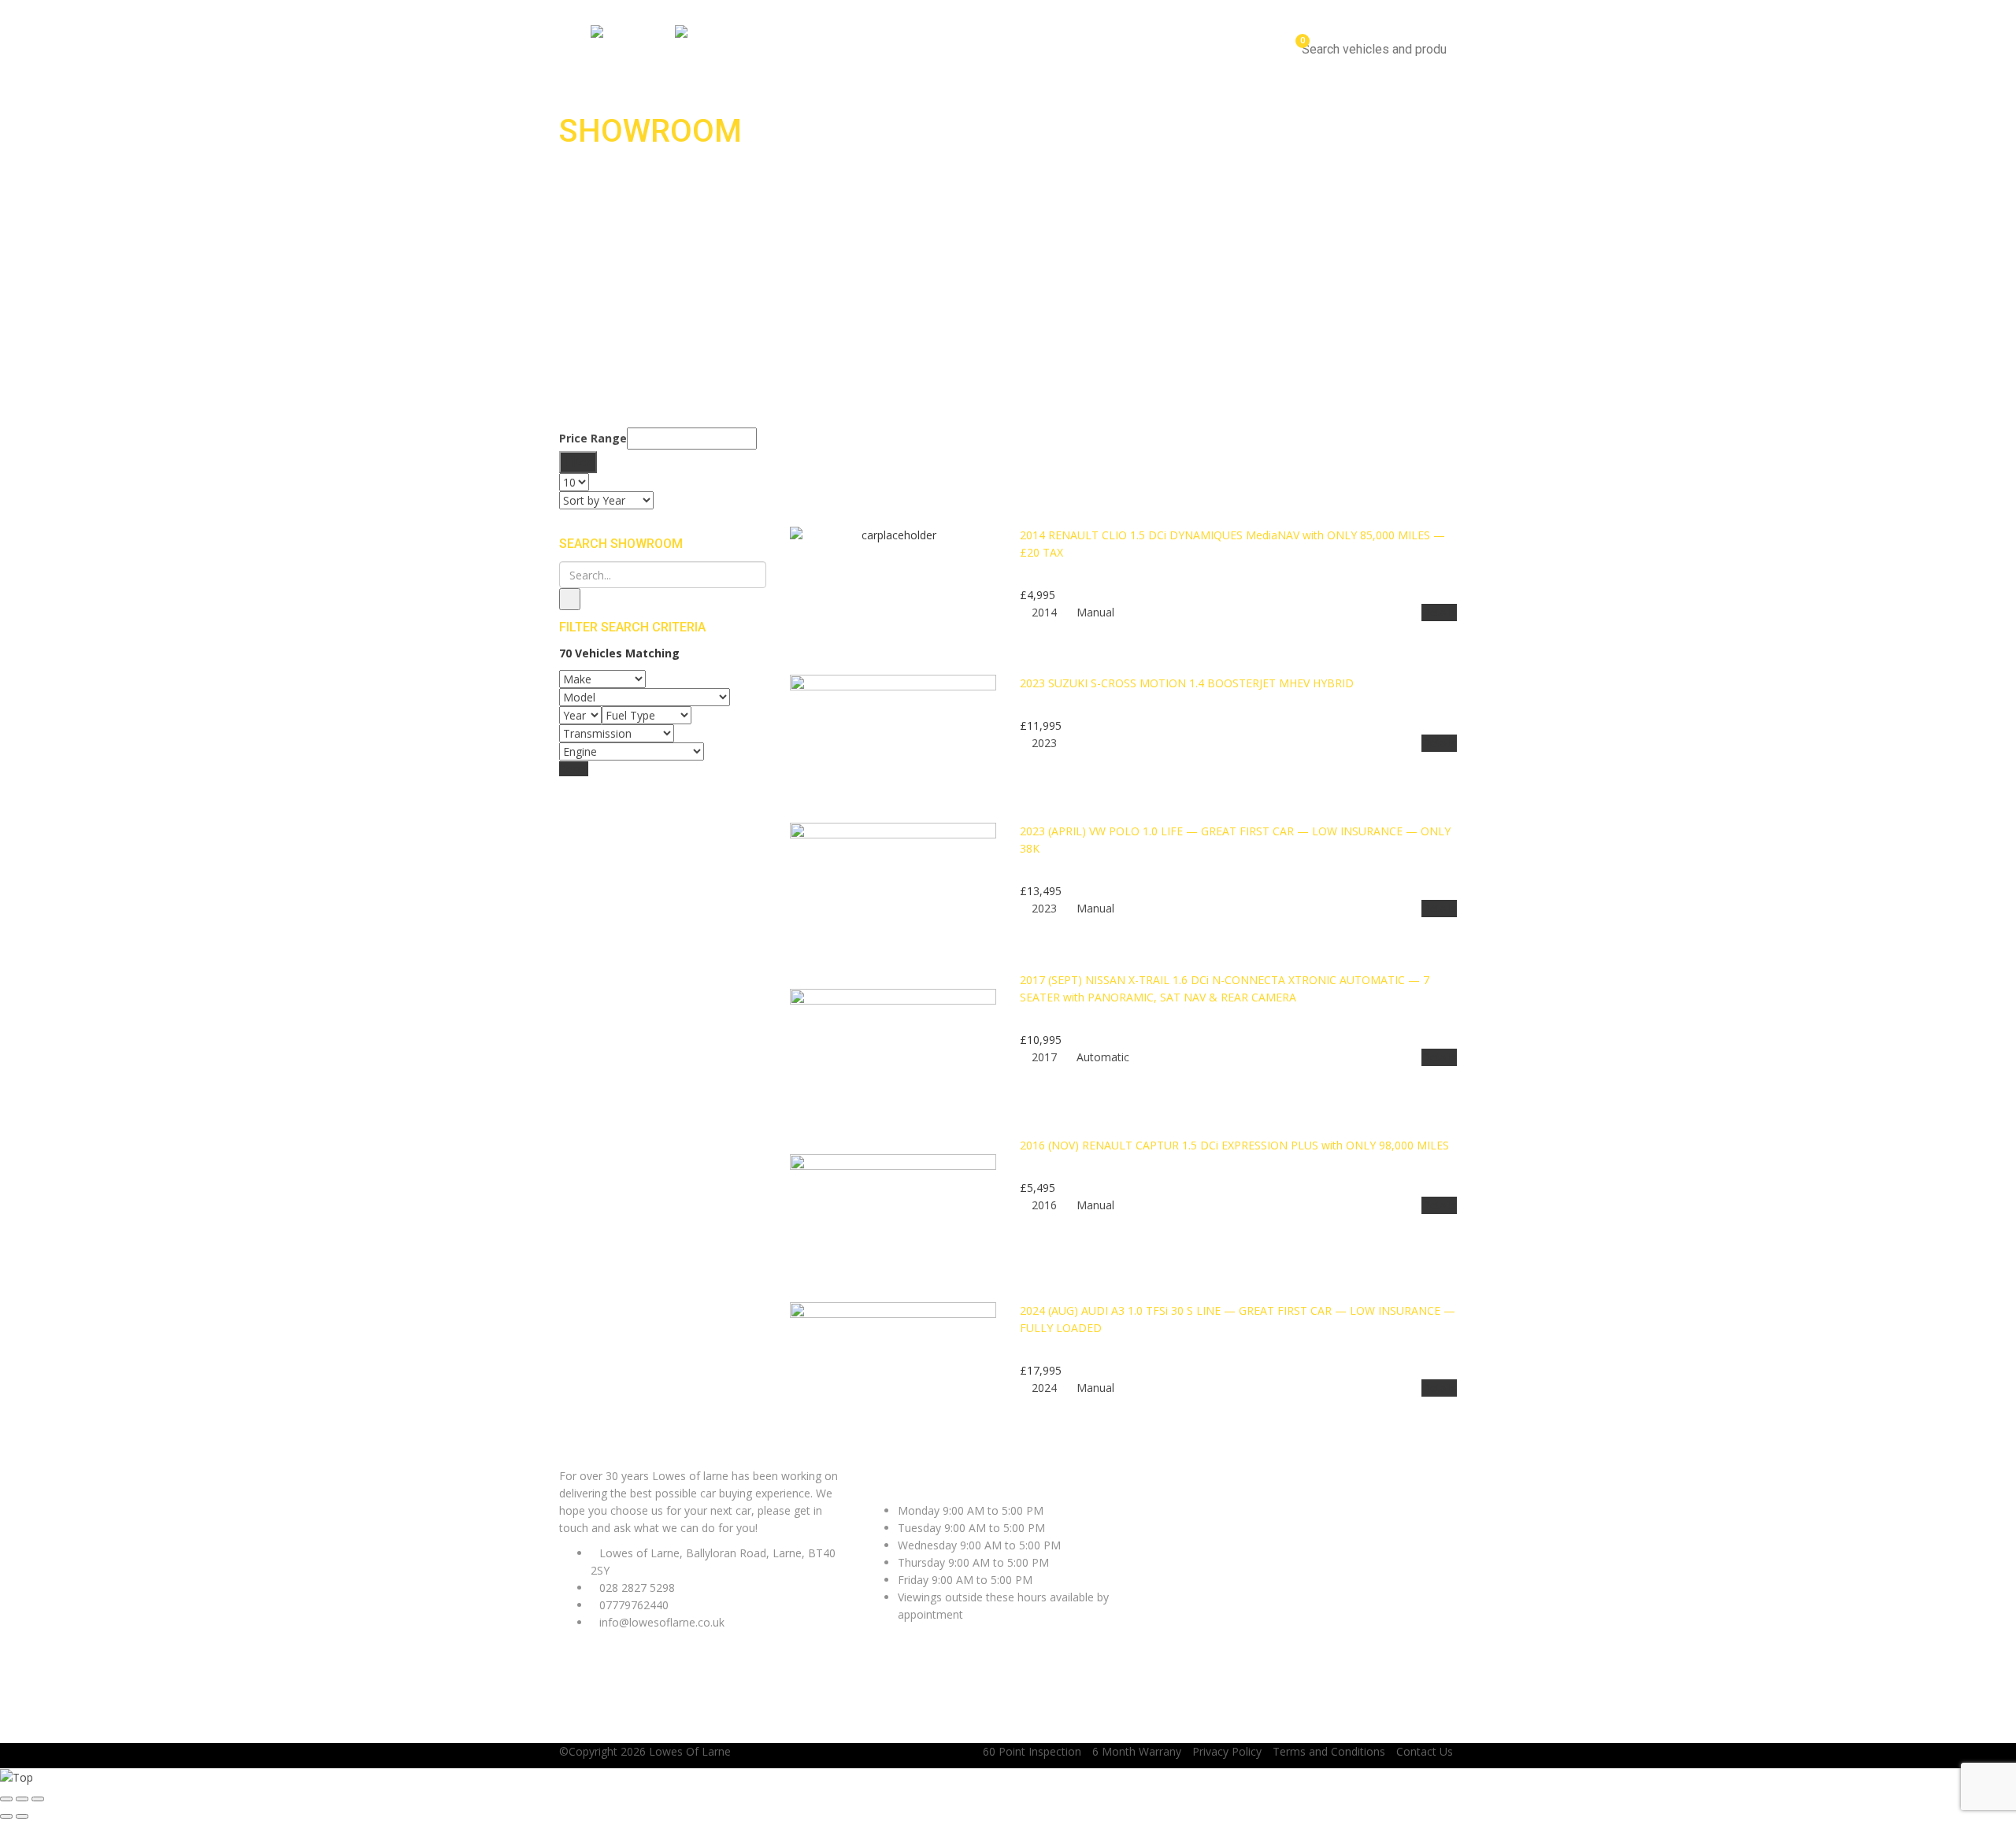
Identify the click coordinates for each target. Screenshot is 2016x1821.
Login (1437, 8)
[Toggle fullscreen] (22, 1799)
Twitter (639, 1458)
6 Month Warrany (1137, 1751)
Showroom (1140, 50)
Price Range (593, 438)
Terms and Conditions (1329, 1751)
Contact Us (1255, 50)
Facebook (584, 1458)
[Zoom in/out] (38, 1799)
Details (1439, 612)
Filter (578, 462)
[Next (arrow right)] (22, 1816)
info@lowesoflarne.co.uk (763, 8)
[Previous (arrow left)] (6, 1816)
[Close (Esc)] (6, 1799)
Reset (574, 769)
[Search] (570, 599)
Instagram (695, 1458)
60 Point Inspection (1032, 1751)
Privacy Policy (1227, 1751)
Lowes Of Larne (690, 1751)
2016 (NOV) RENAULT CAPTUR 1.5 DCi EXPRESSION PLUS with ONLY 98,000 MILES (1234, 1145)
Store (1197, 50)
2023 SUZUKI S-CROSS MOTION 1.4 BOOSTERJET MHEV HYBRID (1187, 683)
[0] (1295, 49)
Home (1080, 50)
